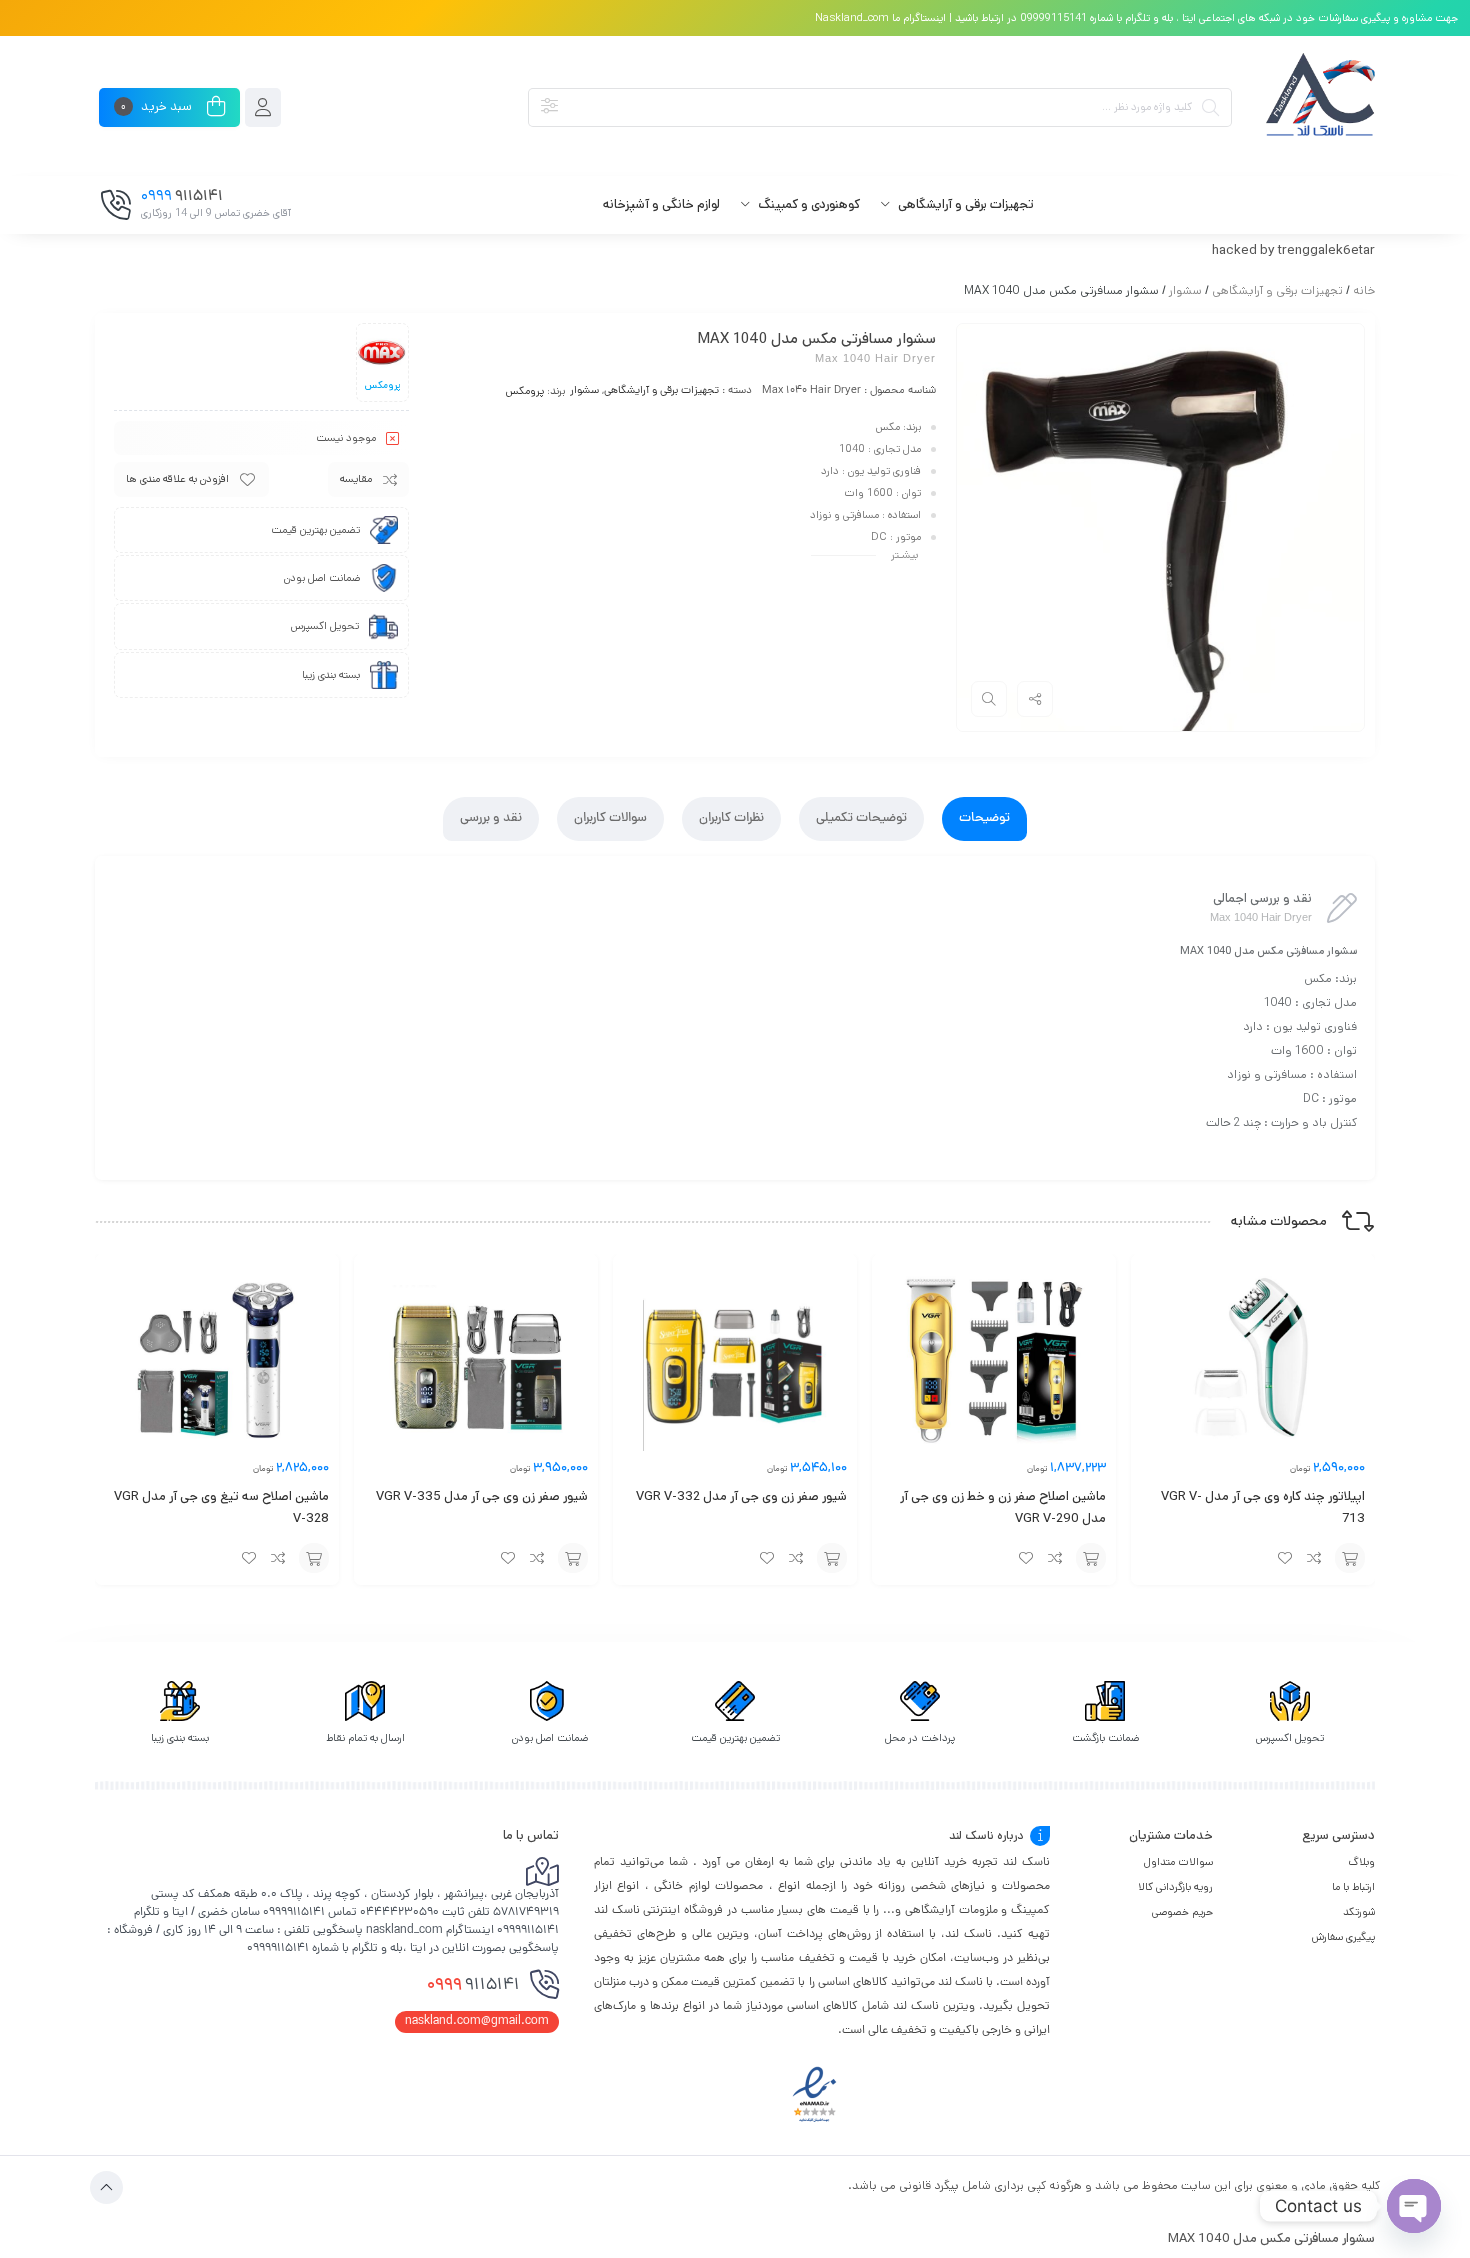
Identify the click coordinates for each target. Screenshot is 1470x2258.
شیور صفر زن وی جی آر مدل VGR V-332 (741, 1496)
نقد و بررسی (491, 819)
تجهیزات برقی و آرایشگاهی (1277, 290)
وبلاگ (1361, 1862)
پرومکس (525, 391)
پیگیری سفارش (1343, 1937)
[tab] (984, 819)
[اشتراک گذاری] (1035, 699)
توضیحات (984, 819)
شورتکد (1359, 1912)
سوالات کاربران (610, 819)
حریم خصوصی (1182, 1912)
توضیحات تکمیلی (861, 819)
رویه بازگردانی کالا (1175, 1887)
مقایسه (356, 479)
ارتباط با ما (1353, 1887)
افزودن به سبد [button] (1350, 1558)
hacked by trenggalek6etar (1293, 250)
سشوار (1185, 290)
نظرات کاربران (731, 819)
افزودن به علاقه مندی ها (177, 479)
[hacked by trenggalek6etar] (1318, 107)
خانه (1364, 290)
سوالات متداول (1178, 1862)
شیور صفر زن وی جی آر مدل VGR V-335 (482, 1496)
